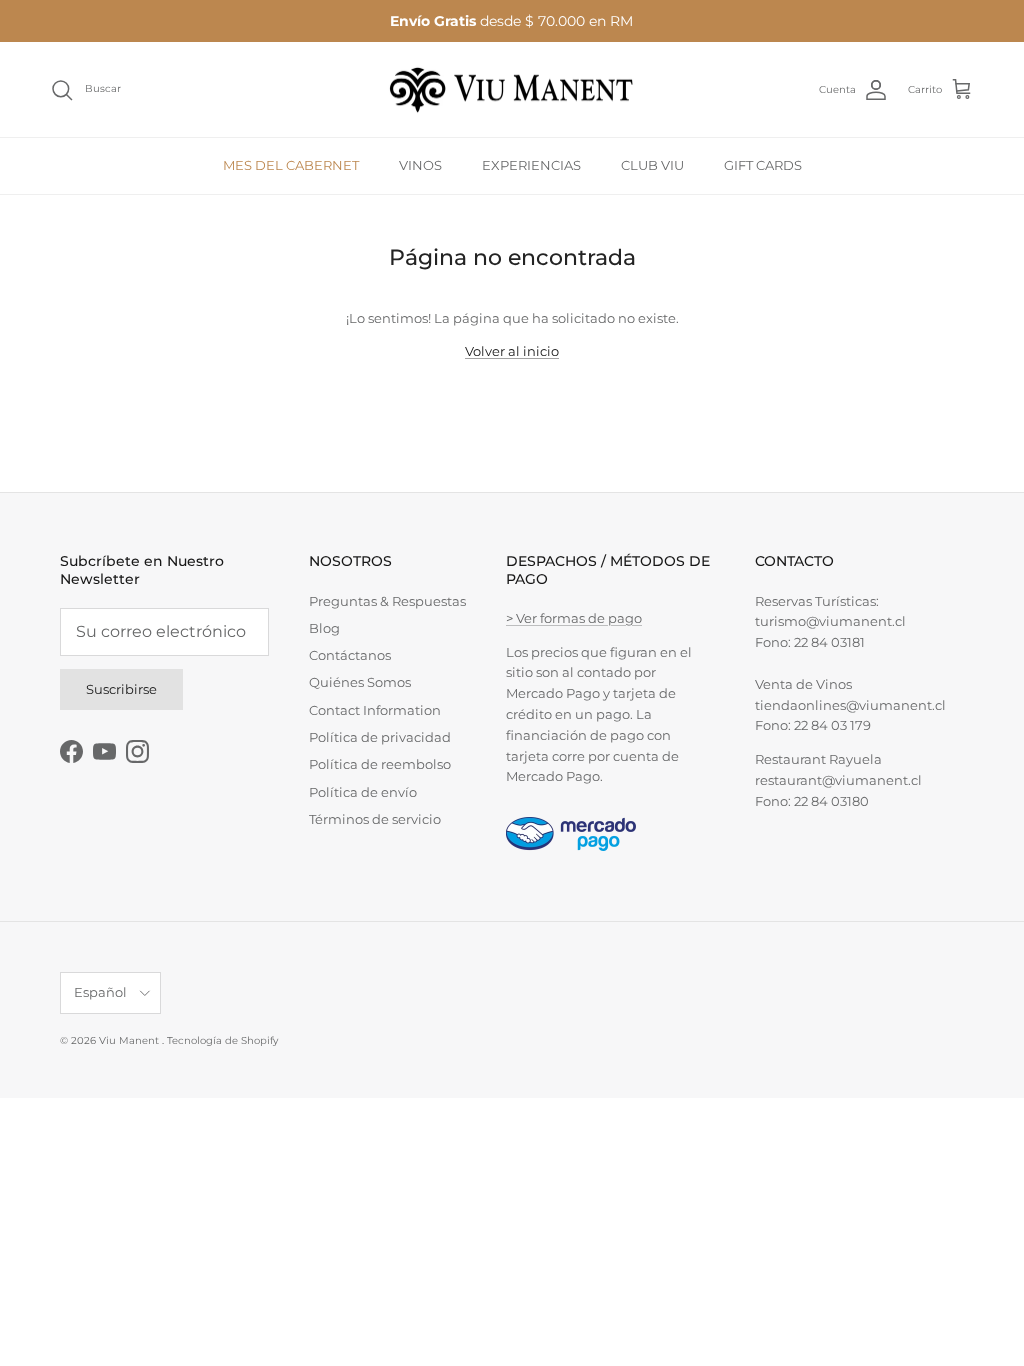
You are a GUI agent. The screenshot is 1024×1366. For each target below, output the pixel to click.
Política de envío (363, 792)
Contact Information (375, 710)
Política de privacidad (380, 737)
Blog (324, 628)
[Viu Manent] (512, 90)
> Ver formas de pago (574, 618)
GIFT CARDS (763, 165)
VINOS (420, 165)
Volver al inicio (512, 351)
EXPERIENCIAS (531, 165)
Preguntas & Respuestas (387, 601)
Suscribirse (121, 689)
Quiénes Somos (360, 682)
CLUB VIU (652, 165)
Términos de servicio (375, 819)
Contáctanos (350, 655)
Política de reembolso (380, 764)
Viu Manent (130, 1040)
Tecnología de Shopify (222, 1040)
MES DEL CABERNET (291, 165)
